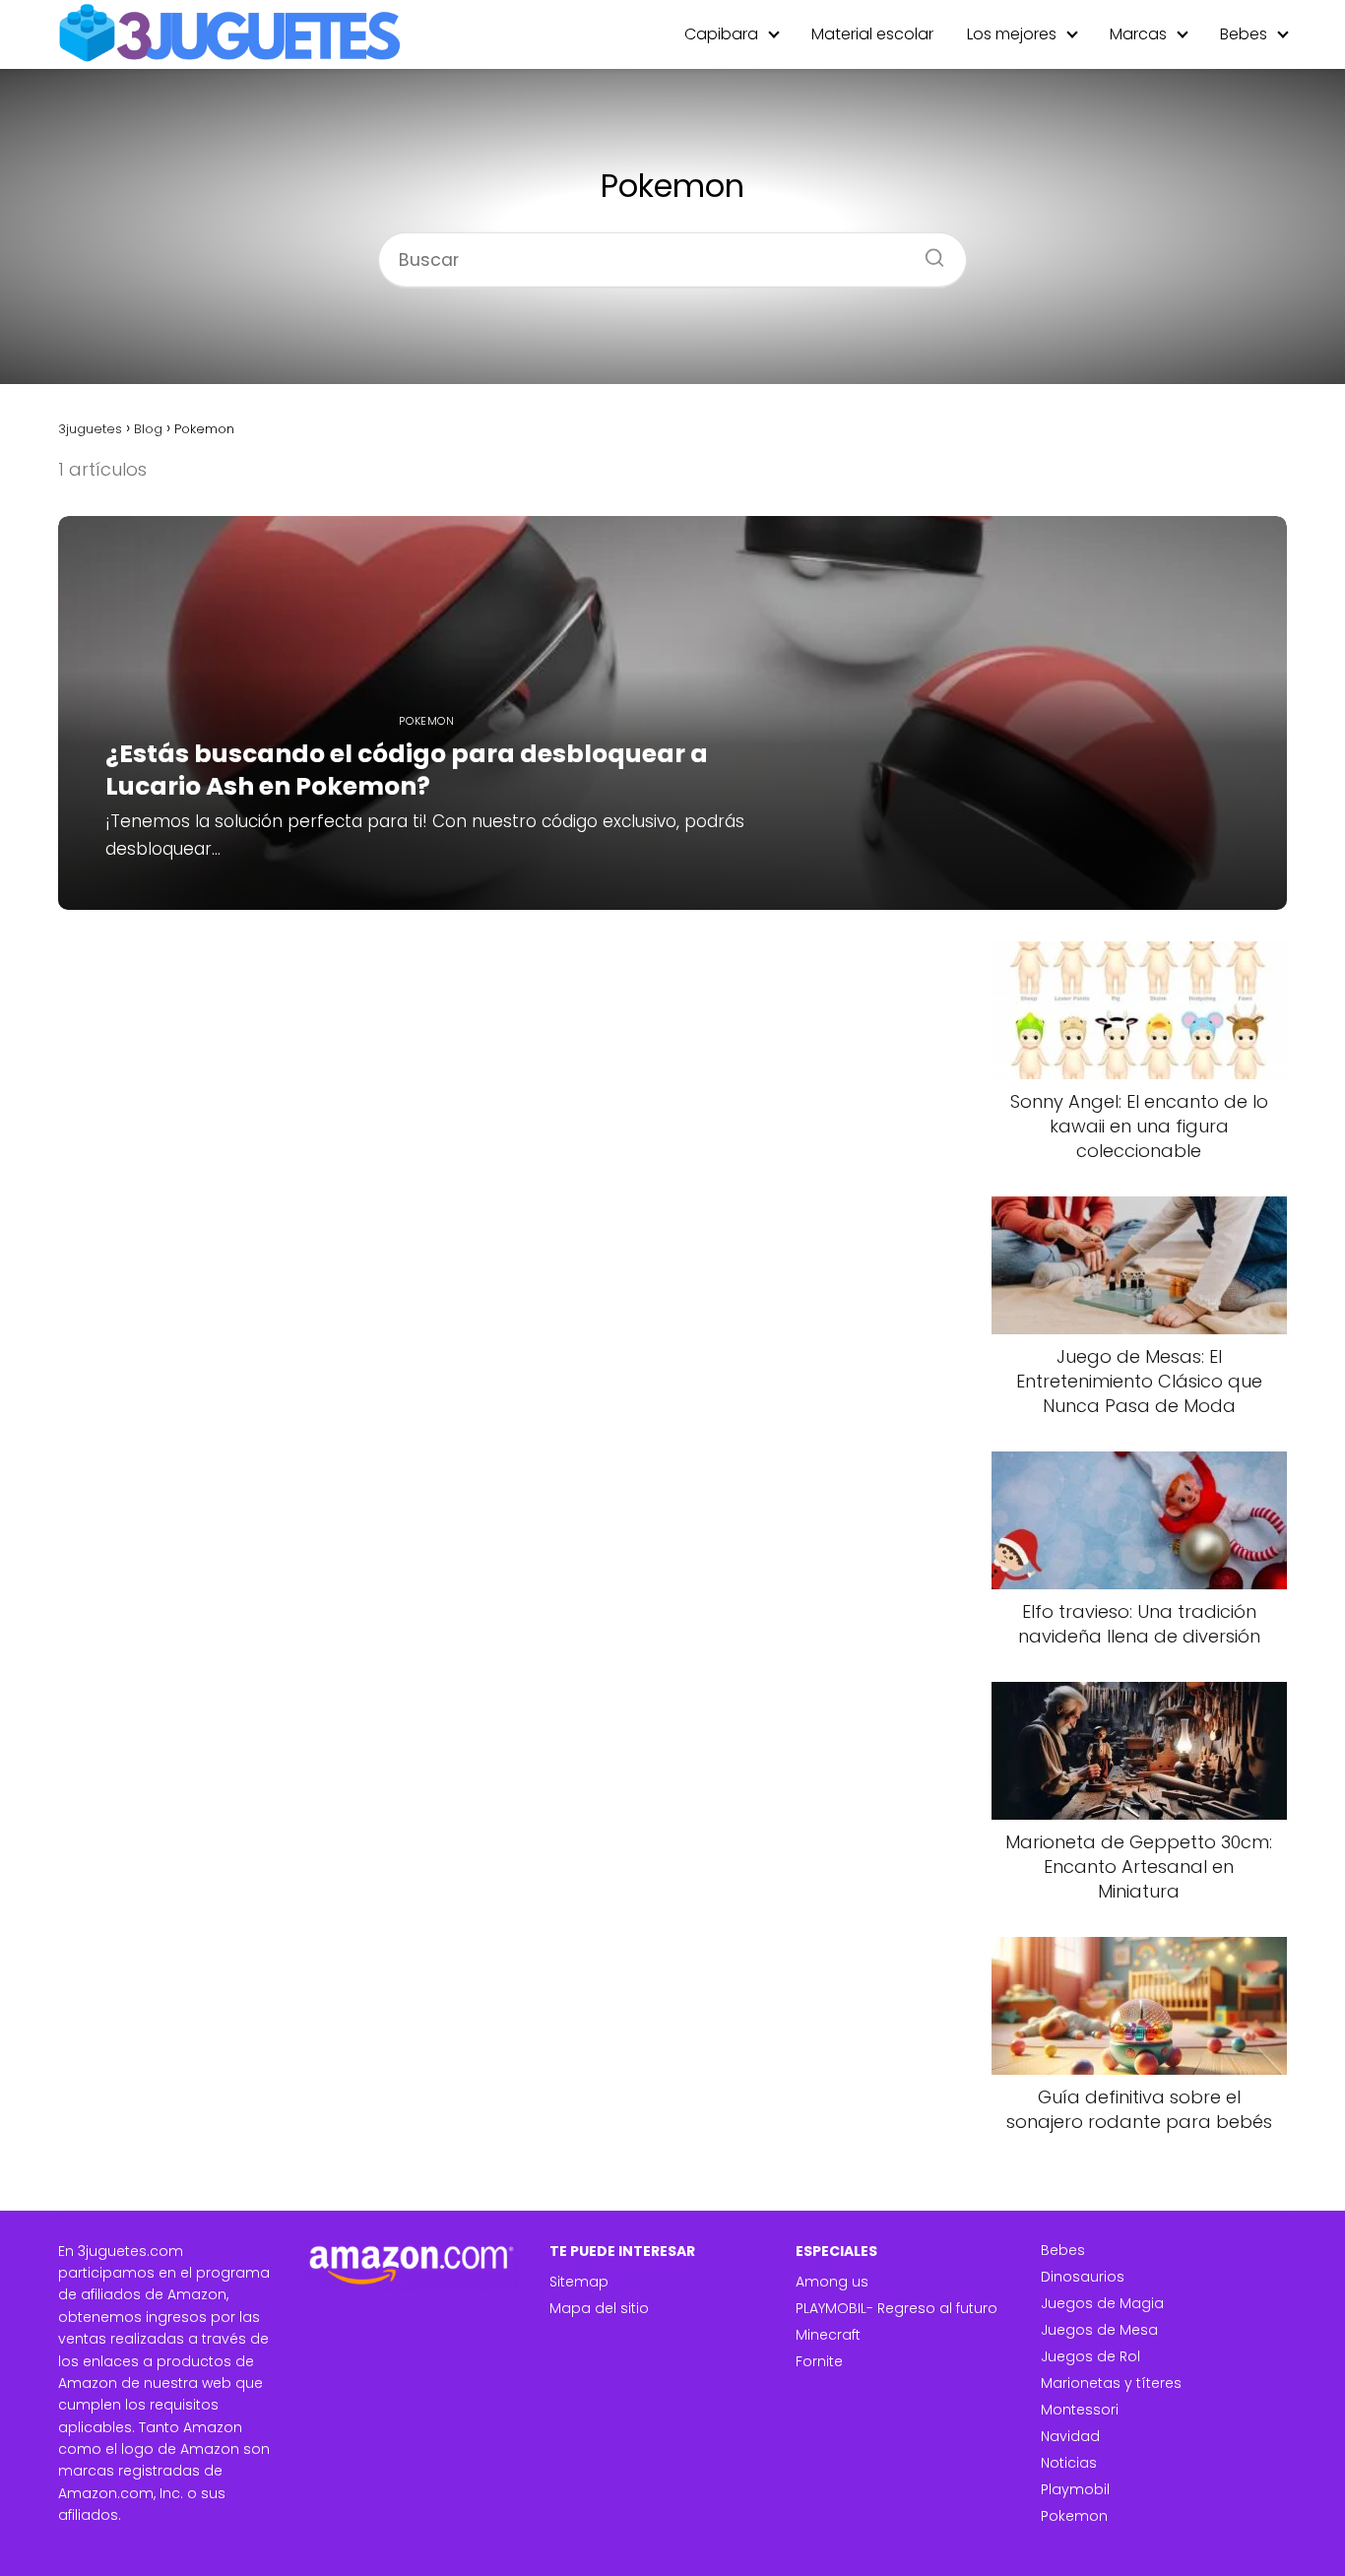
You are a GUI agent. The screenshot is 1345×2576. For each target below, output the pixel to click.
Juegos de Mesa (1099, 2330)
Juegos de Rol (1090, 2356)
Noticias (1069, 2463)
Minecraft (828, 2335)
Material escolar (872, 34)
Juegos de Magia (1102, 2303)
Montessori (1080, 2410)
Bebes (1244, 34)
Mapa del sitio (599, 2308)
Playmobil (1075, 2489)
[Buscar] (928, 251)
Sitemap (579, 2282)
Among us (832, 2282)
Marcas (1138, 34)
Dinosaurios (1083, 2277)
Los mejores (1012, 34)
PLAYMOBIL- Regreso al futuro (897, 2308)
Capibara (721, 34)
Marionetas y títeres (1111, 2383)
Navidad (1070, 2436)
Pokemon (1074, 2516)
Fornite (819, 2361)
